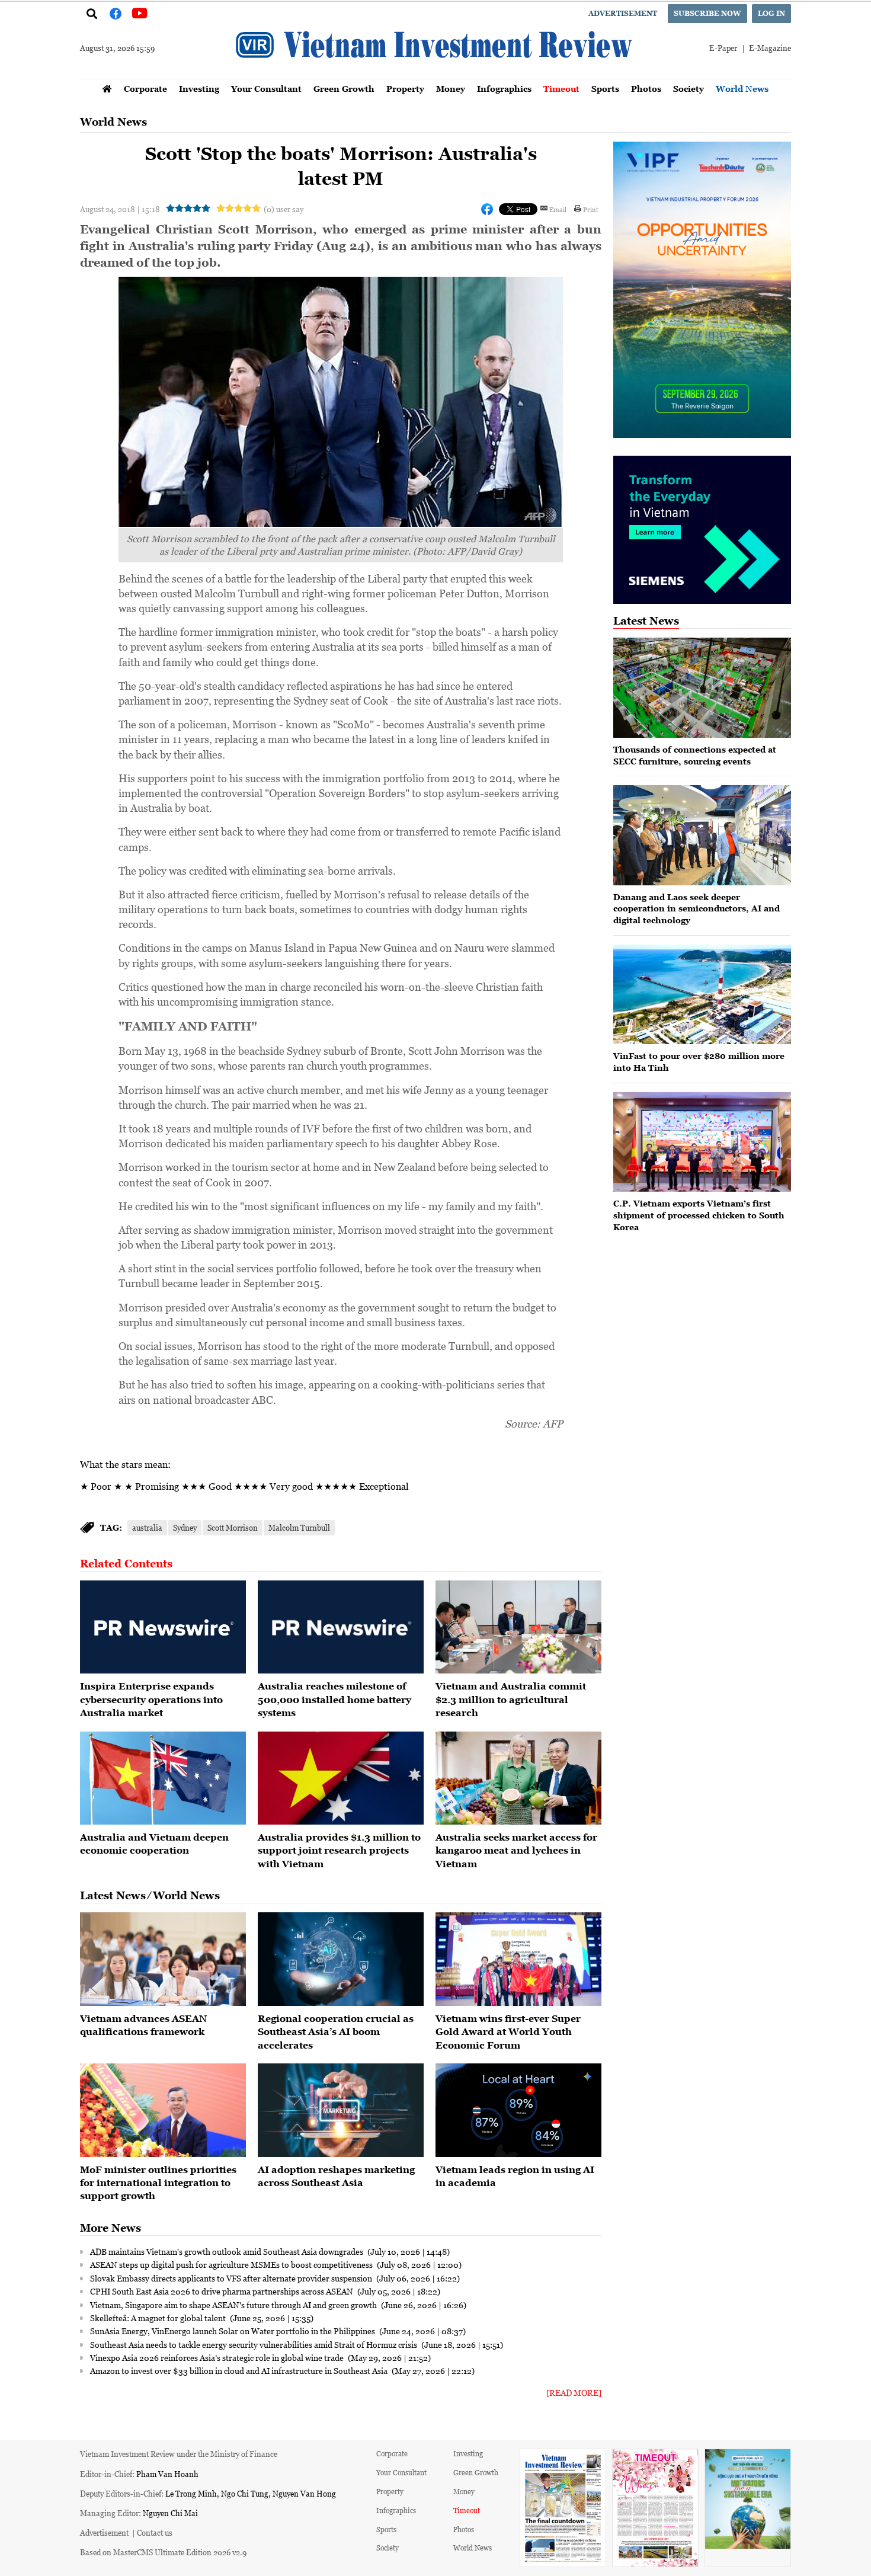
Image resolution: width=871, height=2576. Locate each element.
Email (558, 209)
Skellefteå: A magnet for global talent (159, 2318)
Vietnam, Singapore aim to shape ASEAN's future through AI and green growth (234, 2305)
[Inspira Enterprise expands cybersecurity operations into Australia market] (163, 1627)
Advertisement (623, 13)
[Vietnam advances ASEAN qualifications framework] (163, 1959)
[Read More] (574, 2393)
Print (591, 209)
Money (451, 89)
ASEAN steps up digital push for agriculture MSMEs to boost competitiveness (232, 2264)
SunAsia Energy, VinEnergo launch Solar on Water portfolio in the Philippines (233, 2331)
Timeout (561, 89)
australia (147, 1527)
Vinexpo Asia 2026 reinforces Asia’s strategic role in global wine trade (218, 2357)
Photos (646, 89)
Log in (771, 13)
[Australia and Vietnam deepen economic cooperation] (163, 1778)
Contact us (155, 2532)
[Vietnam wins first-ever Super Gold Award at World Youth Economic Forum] (518, 1959)
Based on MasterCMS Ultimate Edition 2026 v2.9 (163, 2552)
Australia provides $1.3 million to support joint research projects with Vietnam (339, 1850)
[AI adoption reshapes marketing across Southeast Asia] (341, 2110)
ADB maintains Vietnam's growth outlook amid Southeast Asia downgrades (228, 2251)
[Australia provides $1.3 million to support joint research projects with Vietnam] (341, 1778)
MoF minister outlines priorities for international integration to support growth (158, 2183)
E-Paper (723, 48)
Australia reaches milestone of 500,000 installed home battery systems (334, 1699)
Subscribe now (707, 13)
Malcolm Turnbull (299, 1527)
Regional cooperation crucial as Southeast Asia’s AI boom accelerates (336, 2032)
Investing (199, 89)
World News (742, 89)
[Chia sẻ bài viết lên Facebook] (487, 209)
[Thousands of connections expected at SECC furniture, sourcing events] (702, 688)
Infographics (504, 89)
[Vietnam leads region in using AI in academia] (518, 2110)
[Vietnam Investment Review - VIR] (435, 75)
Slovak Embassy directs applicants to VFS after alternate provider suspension (232, 2278)
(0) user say (284, 209)
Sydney (185, 1527)
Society (689, 89)
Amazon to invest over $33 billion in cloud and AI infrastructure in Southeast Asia (240, 2370)
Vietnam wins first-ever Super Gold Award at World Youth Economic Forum (508, 2032)
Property (405, 89)
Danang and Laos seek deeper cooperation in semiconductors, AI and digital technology (697, 908)
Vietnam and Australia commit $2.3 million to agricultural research (511, 1699)
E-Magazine (770, 48)
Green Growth (344, 89)
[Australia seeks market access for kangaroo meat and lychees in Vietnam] (518, 1778)
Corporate (145, 89)
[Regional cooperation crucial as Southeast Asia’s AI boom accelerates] (341, 1959)
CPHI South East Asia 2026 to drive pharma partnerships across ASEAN (222, 2291)
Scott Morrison (233, 1527)
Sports (605, 89)
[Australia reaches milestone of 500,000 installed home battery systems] (341, 1627)
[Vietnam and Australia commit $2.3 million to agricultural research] (518, 1627)
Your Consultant (266, 89)
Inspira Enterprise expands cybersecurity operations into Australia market (151, 1699)
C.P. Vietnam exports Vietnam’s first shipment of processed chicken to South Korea (699, 1215)
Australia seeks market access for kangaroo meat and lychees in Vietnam (516, 1850)
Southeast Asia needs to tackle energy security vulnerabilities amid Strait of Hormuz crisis (254, 2344)
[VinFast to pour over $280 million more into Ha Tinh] (702, 995)
